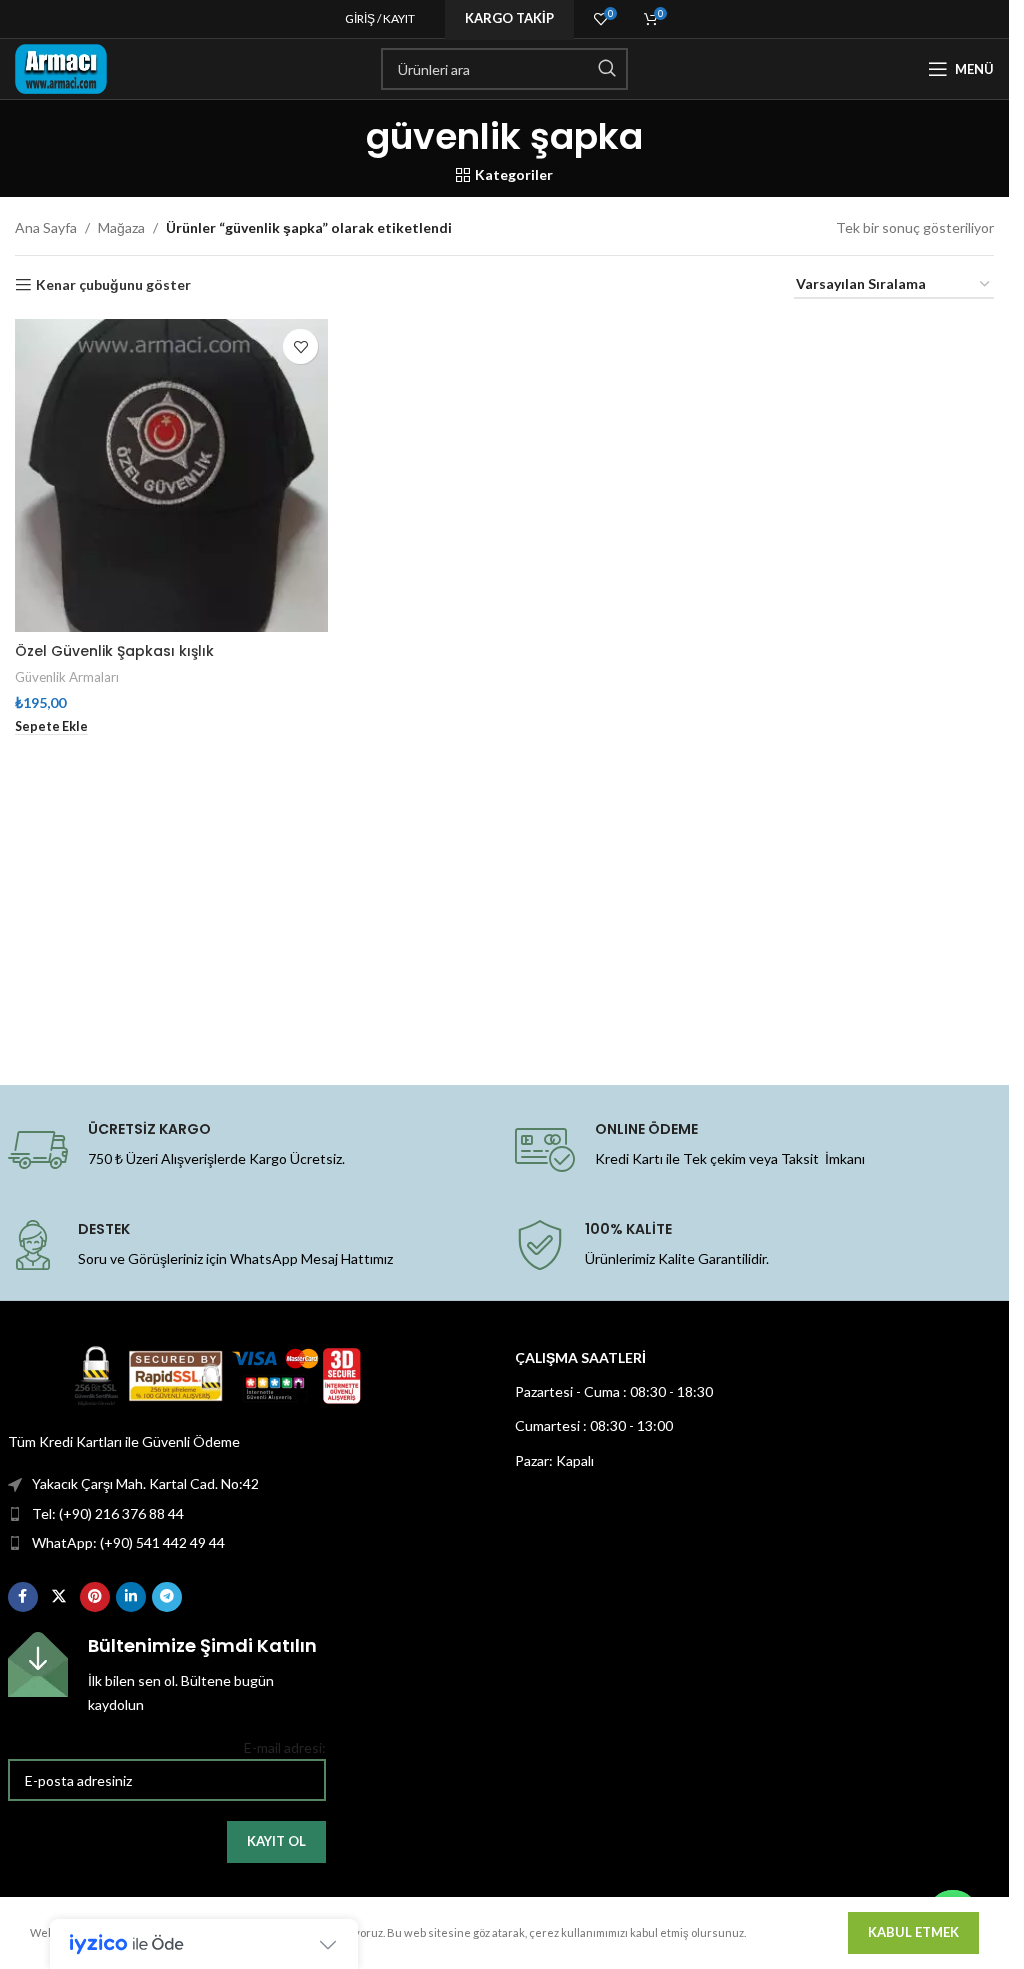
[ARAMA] (607, 69)
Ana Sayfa (46, 227)
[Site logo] (61, 67)
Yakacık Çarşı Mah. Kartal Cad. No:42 (145, 1483)
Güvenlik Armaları (67, 677)
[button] (51, 727)
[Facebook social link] (23, 1597)
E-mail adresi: (285, 1747)
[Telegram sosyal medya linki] (167, 1597)
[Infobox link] (167, 1674)
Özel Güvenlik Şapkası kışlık (114, 651)
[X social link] (59, 1597)
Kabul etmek (913, 1932)
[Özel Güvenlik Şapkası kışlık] (171, 475)
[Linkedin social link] (131, 1597)
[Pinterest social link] (95, 1597)
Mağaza (121, 227)
